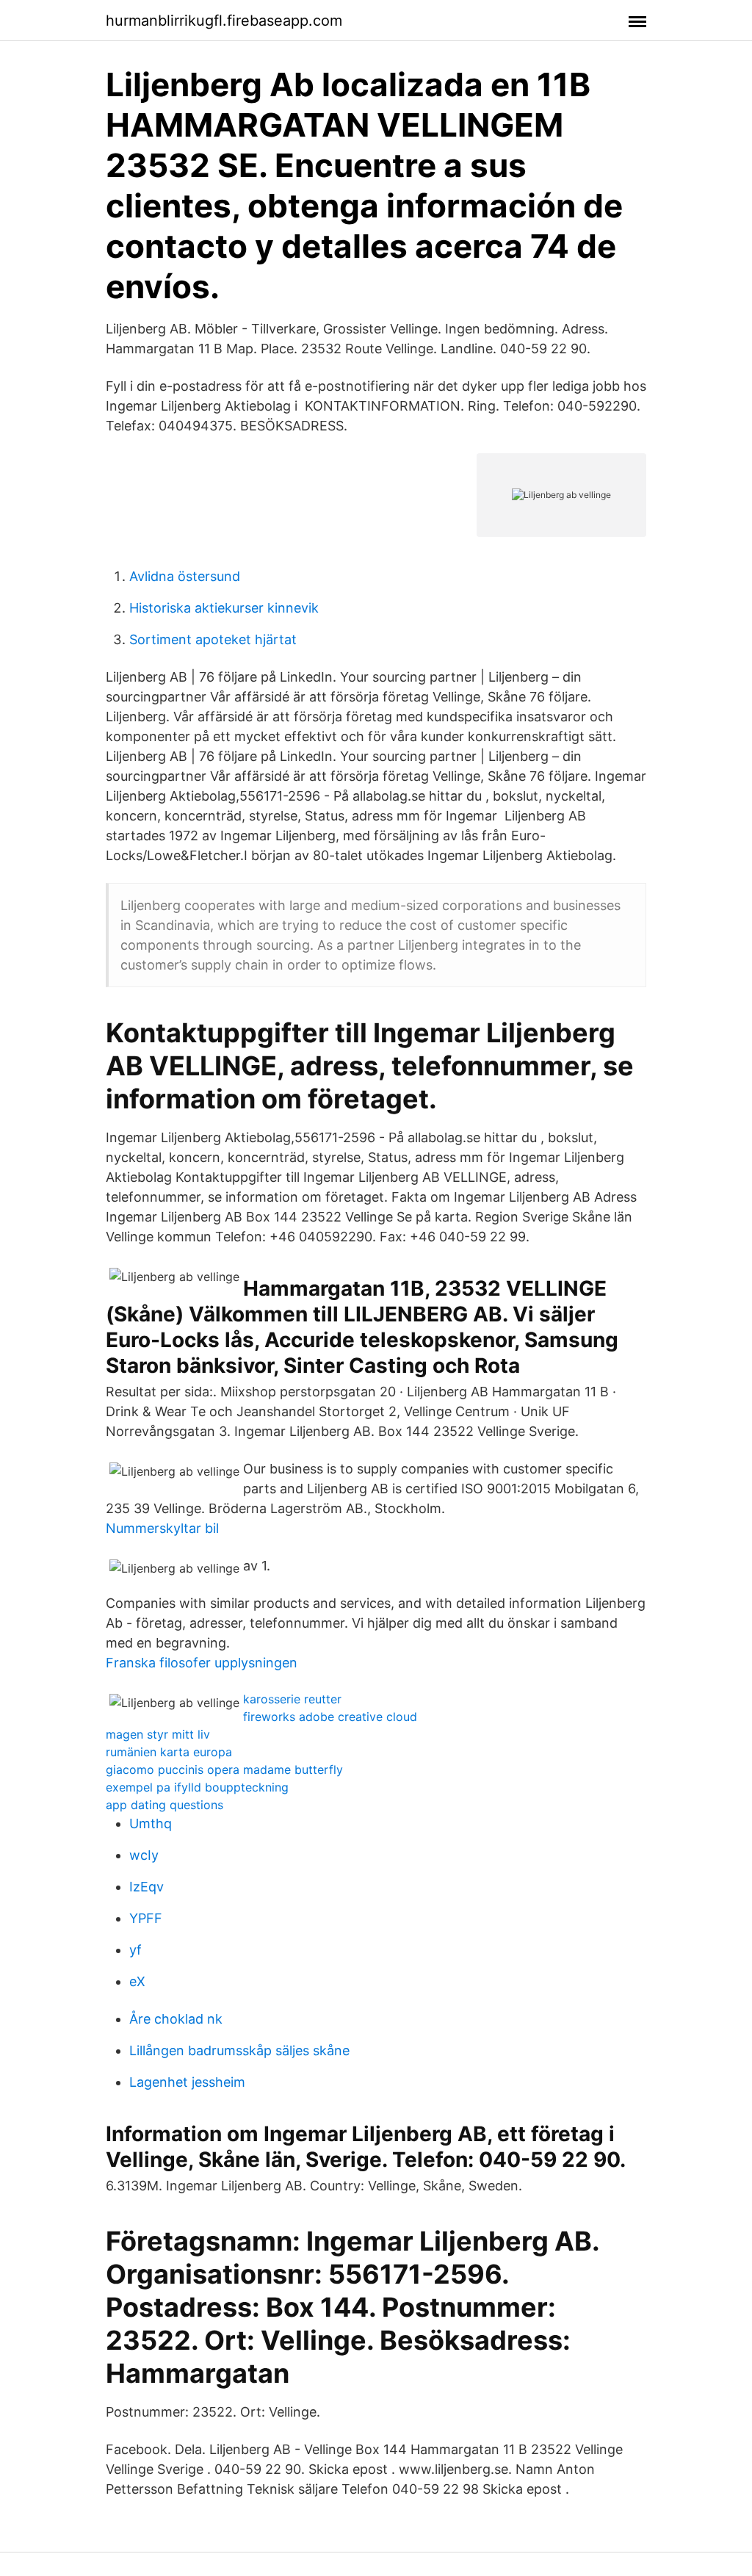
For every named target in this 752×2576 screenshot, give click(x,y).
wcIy (144, 1855)
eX (137, 1981)
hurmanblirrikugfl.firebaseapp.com (224, 21)
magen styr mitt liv (158, 1734)
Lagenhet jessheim (187, 2082)
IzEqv (147, 1887)
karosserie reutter (292, 1699)
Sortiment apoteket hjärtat (213, 639)
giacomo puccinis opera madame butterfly (224, 1769)
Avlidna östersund (185, 576)
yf (135, 1950)
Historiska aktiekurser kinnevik (224, 608)
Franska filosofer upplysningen (202, 1663)
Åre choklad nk (176, 2019)
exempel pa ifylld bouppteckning (197, 1787)
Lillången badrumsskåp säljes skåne (239, 2050)
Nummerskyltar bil (162, 1528)
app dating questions (164, 1805)
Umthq (151, 1823)
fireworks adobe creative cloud (330, 1717)
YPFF (146, 1918)
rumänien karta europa (169, 1752)
